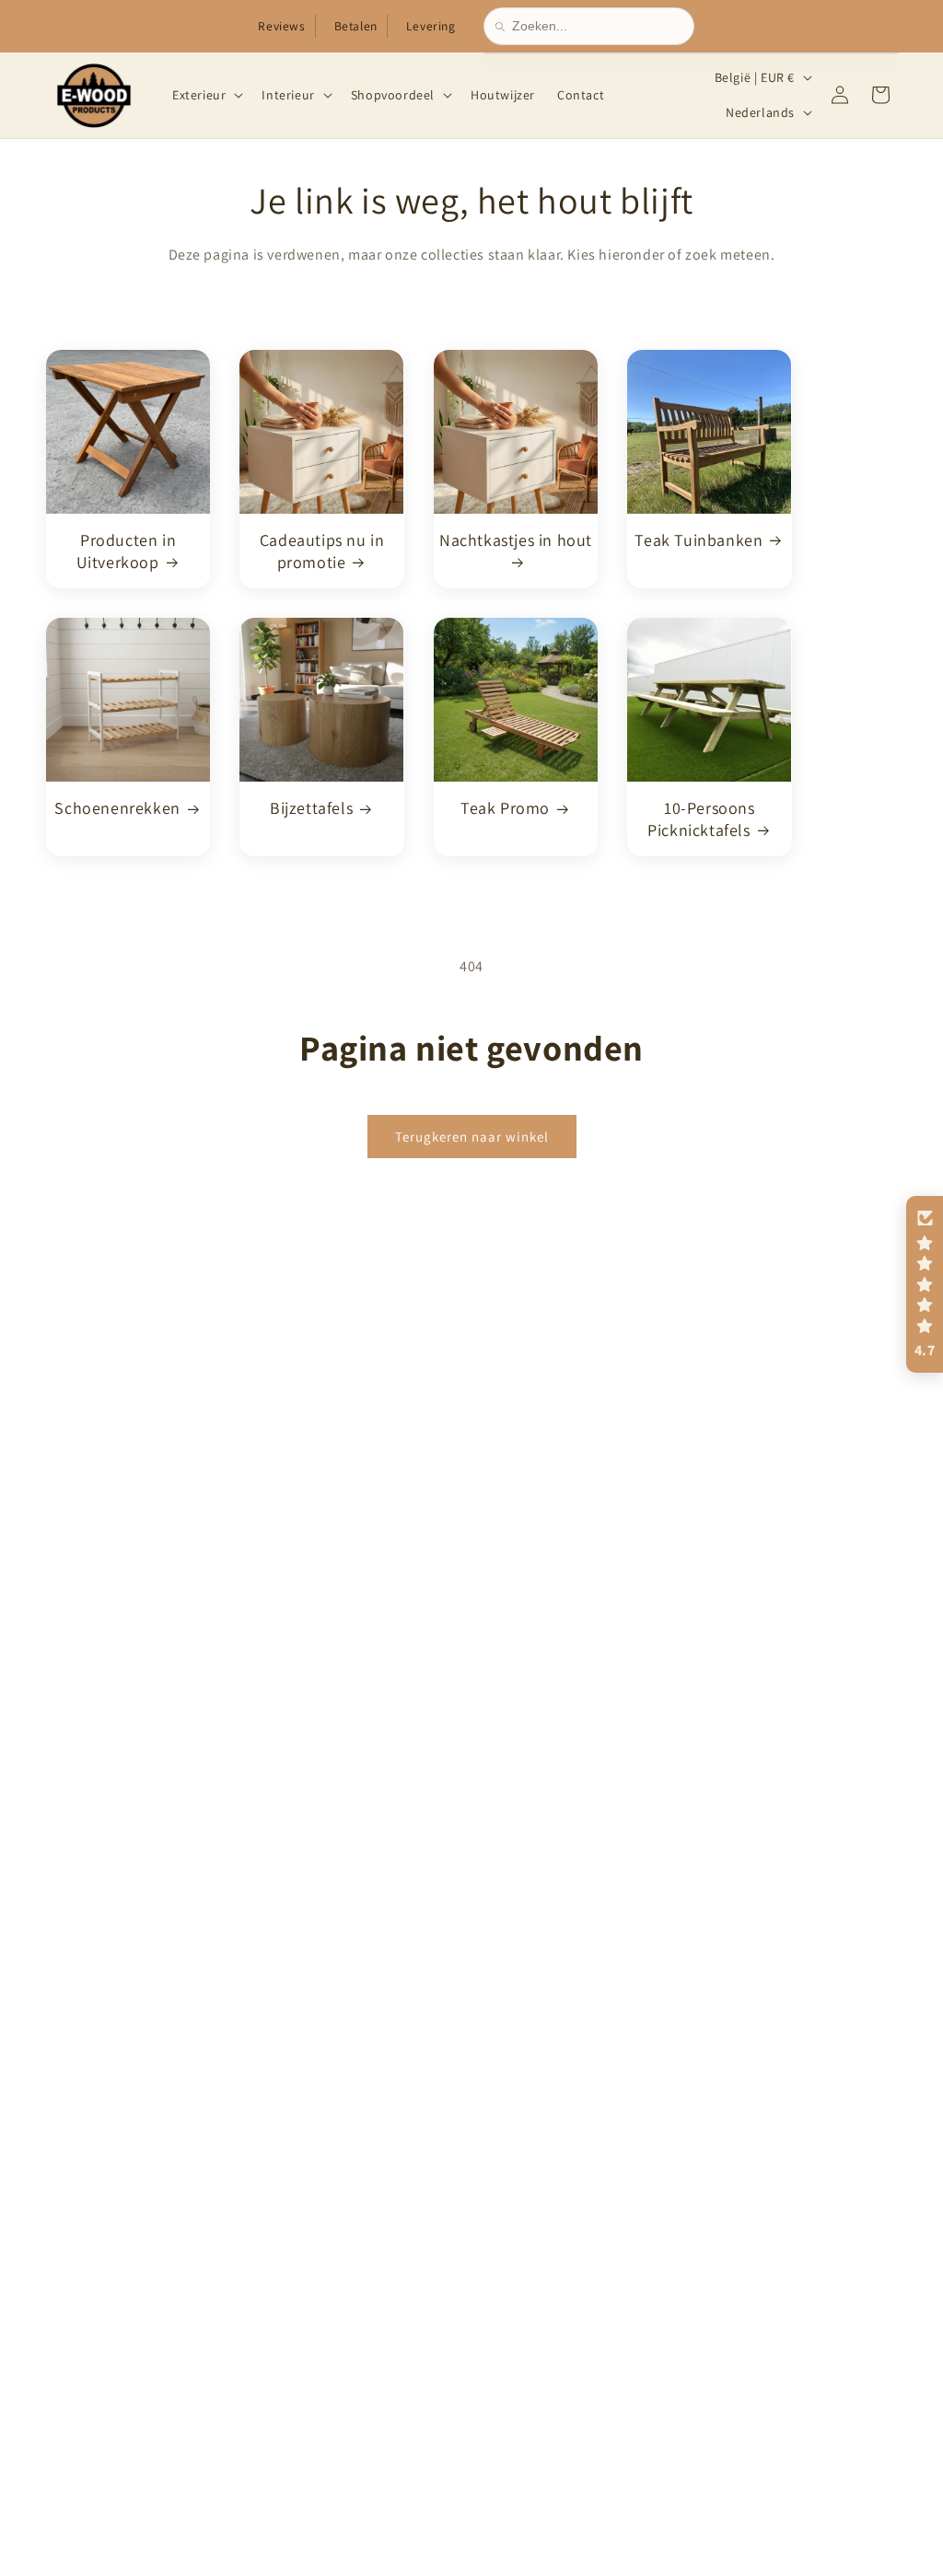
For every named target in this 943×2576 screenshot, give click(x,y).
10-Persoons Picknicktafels (701, 818)
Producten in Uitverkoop (127, 551)
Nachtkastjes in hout (516, 540)
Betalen (356, 26)
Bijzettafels (311, 808)
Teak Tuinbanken (699, 540)
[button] (206, 95)
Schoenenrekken (117, 808)
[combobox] (597, 26)
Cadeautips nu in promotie (322, 551)
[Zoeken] (504, 27)
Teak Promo (505, 808)
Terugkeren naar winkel (472, 1136)
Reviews (281, 26)
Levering (431, 26)
